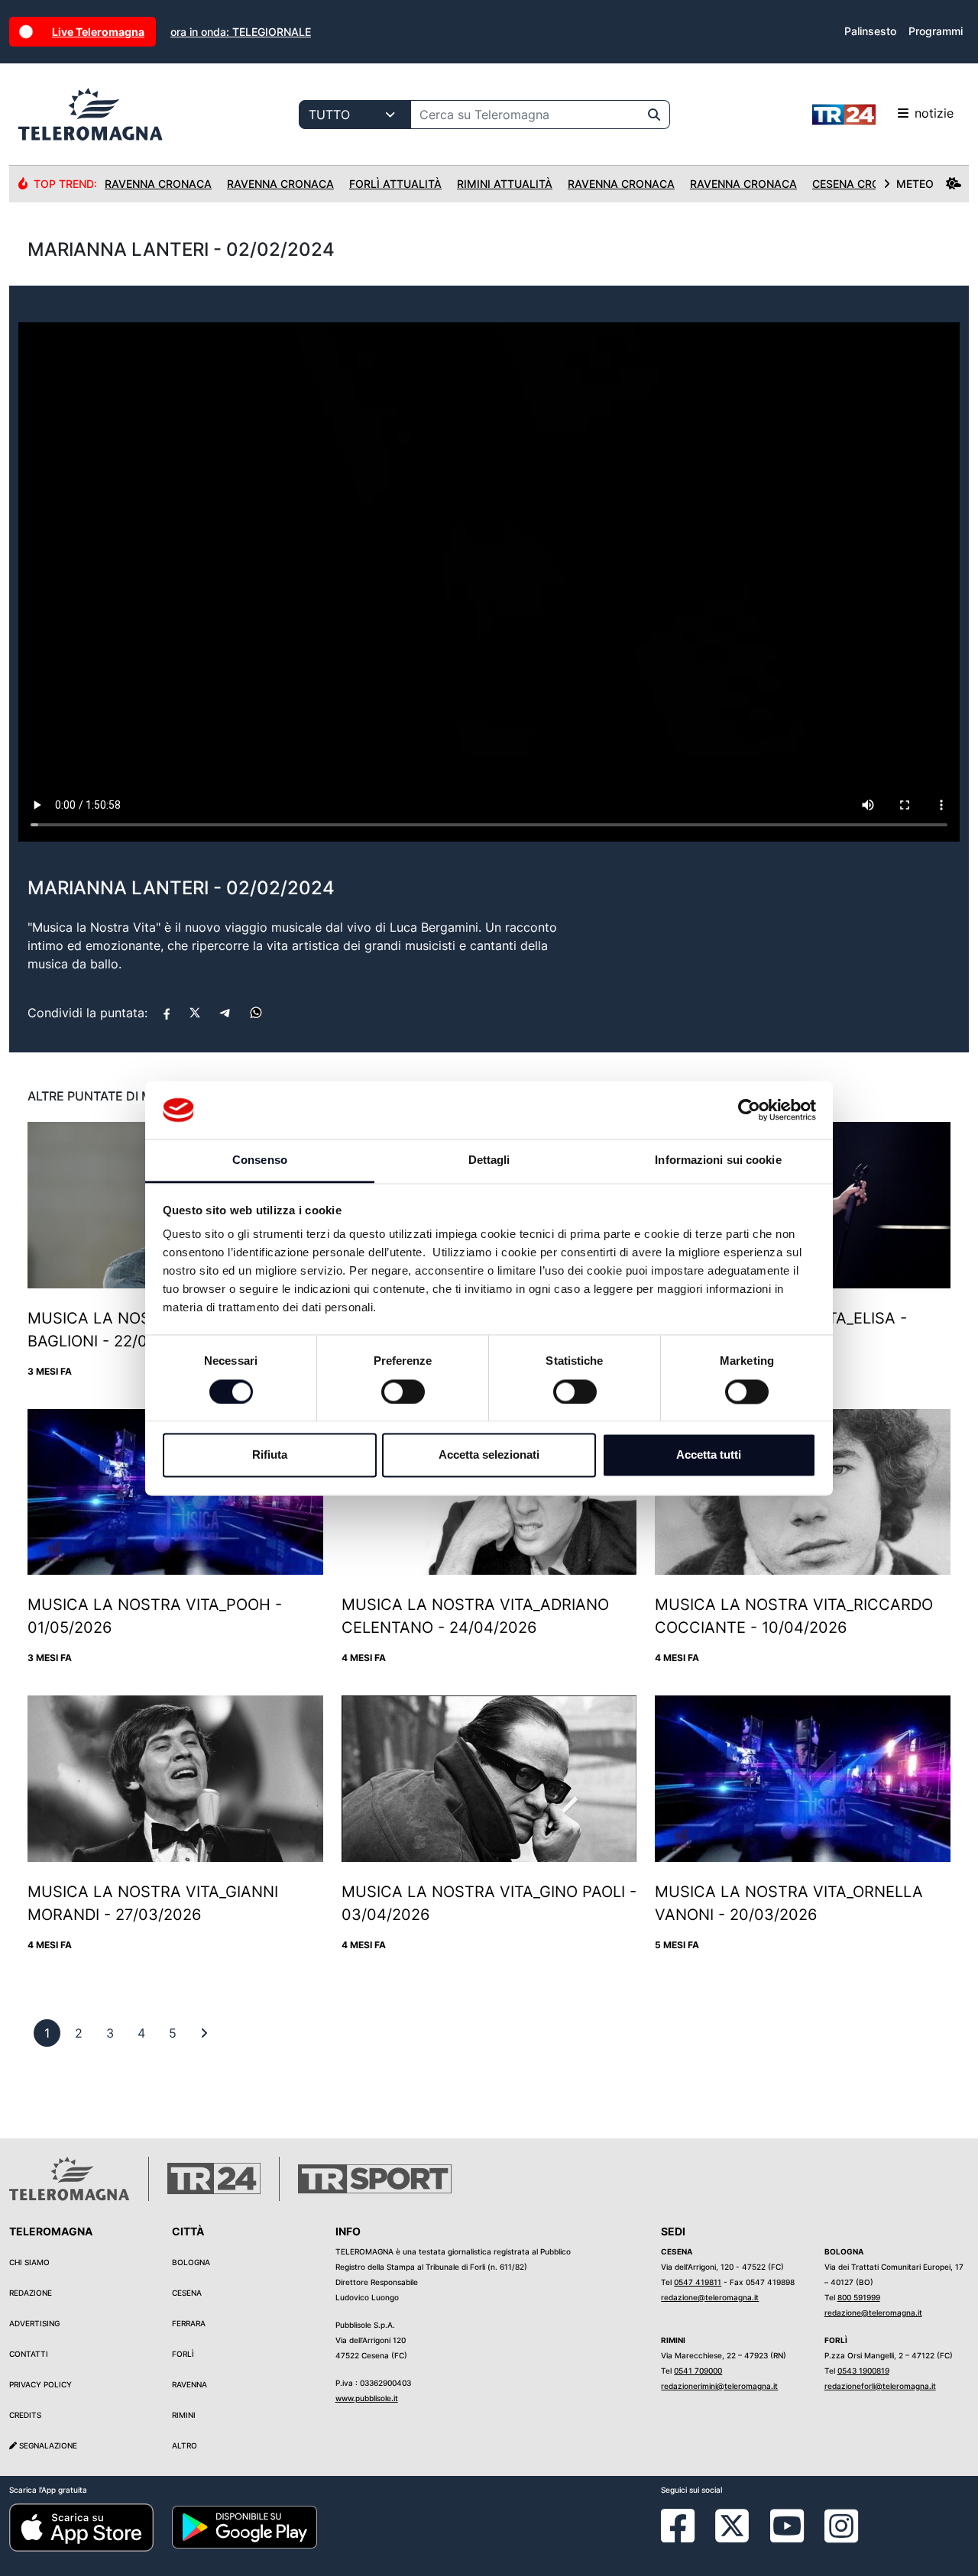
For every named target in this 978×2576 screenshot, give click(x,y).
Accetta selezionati (489, 1455)
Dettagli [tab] (489, 1160)
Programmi (936, 31)
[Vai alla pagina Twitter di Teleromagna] (732, 2524)
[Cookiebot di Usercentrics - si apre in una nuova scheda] (749, 1110)
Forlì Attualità (395, 184)
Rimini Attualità (505, 184)
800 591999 (859, 2297)
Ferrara (189, 2323)
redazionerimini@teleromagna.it (719, 2386)
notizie (934, 113)
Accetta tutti (709, 1455)
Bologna (191, 2262)
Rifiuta (270, 1455)
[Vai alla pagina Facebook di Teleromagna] (687, 2537)
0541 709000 (698, 2371)
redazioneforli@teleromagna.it (880, 2386)
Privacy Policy (40, 2384)
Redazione (31, 2293)
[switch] (403, 1391)
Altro (185, 2445)
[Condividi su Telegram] (225, 1013)
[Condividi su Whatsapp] (256, 1013)
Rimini (184, 2415)
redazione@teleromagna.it (710, 2297)
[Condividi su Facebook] (167, 1013)
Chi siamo (29, 2262)
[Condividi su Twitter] (195, 1013)
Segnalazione (47, 2445)
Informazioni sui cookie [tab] (718, 1160)
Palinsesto (870, 31)
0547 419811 (698, 2282)
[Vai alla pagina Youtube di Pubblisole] (787, 2537)
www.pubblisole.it (367, 2398)
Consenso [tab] (260, 1160)
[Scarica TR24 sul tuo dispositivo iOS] (81, 2526)
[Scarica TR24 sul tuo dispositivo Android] (244, 2526)
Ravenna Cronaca (158, 184)
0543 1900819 (863, 2371)
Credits (25, 2415)
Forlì (183, 2354)
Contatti (29, 2354)
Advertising (34, 2323)
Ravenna (189, 2384)
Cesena (187, 2293)
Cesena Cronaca (861, 184)
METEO (915, 184)
